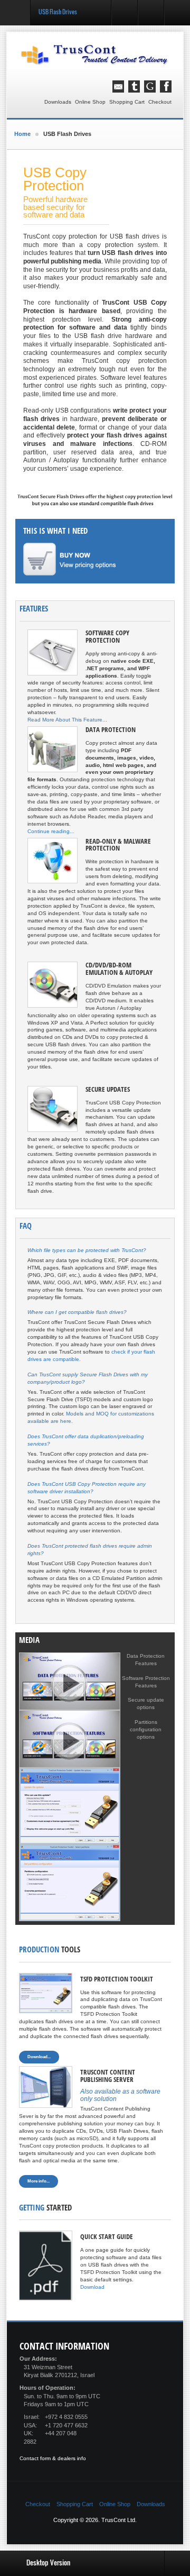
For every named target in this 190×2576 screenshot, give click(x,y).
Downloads (58, 102)
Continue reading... (51, 831)
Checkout (160, 102)
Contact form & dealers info (53, 2458)
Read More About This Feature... (67, 720)
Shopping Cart (127, 102)
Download (92, 2287)
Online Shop (90, 102)
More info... (39, 2181)
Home (22, 134)
